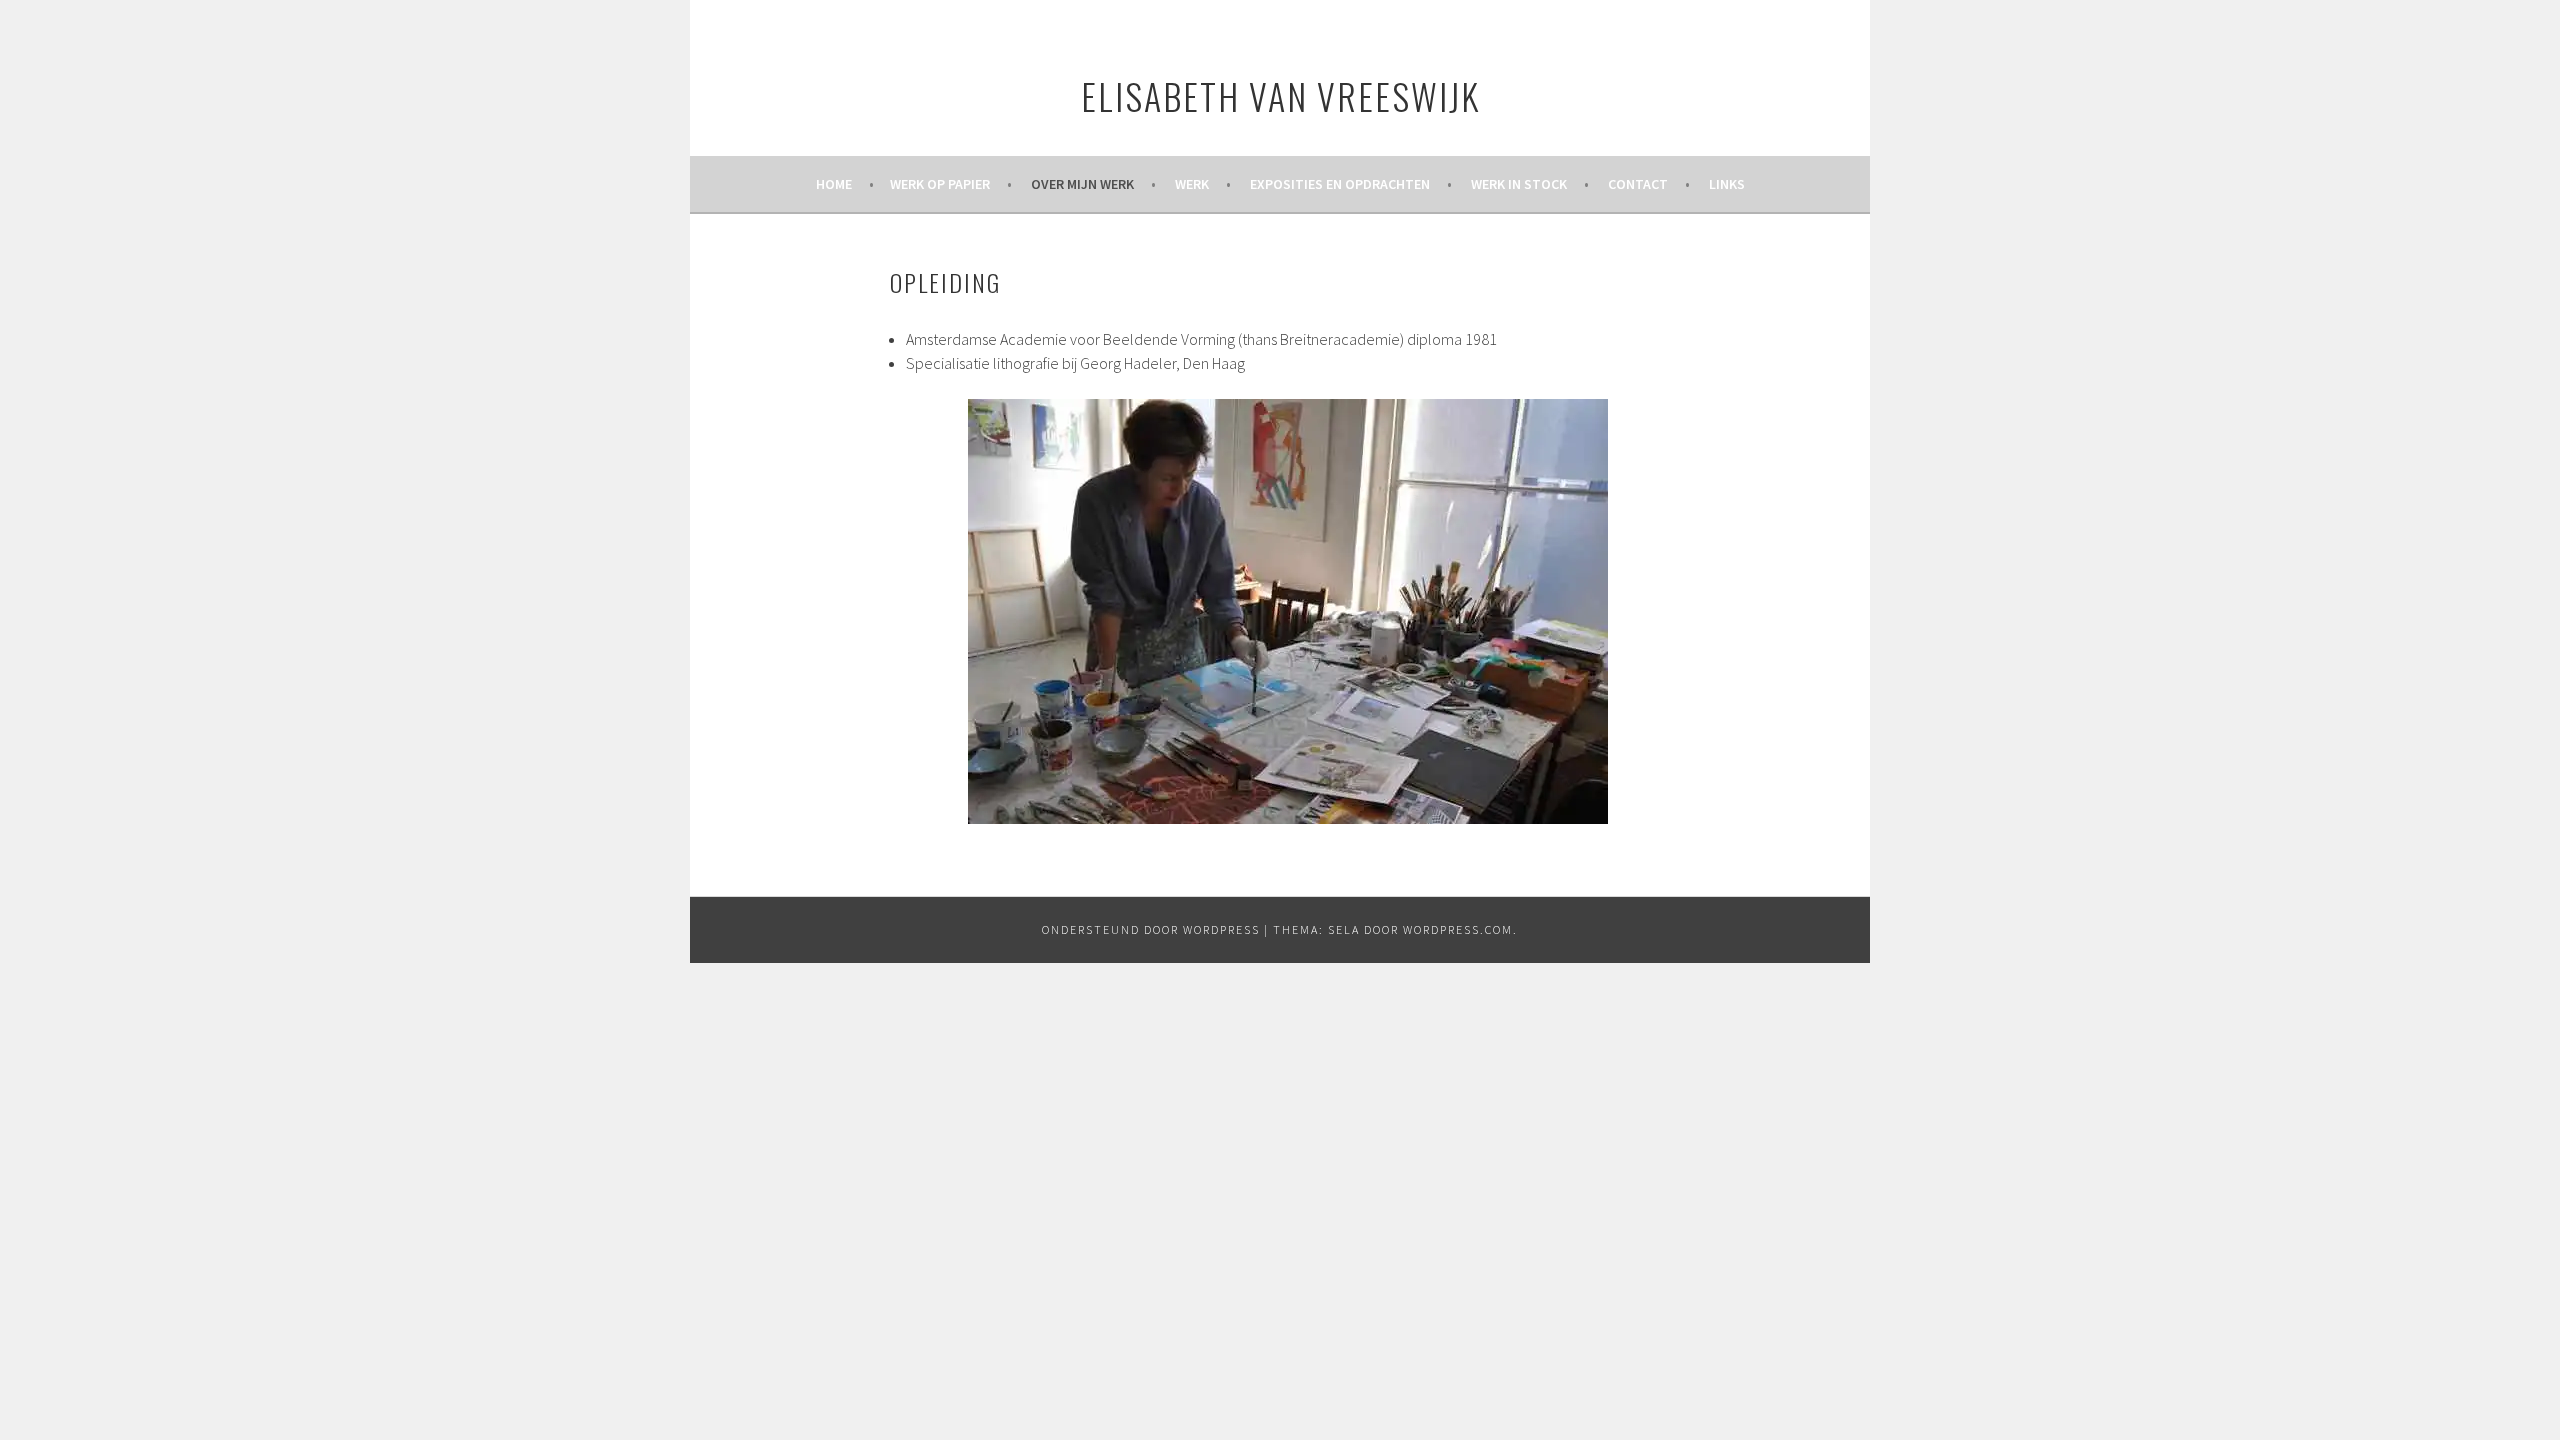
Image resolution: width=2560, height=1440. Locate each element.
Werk (1192, 184)
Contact (1638, 184)
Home (834, 184)
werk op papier (940, 184)
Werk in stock (1519, 184)
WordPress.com (1458, 929)
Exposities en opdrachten (1340, 184)
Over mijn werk (1082, 184)
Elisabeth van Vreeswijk (1280, 95)
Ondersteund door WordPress (1151, 929)
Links (1727, 184)
